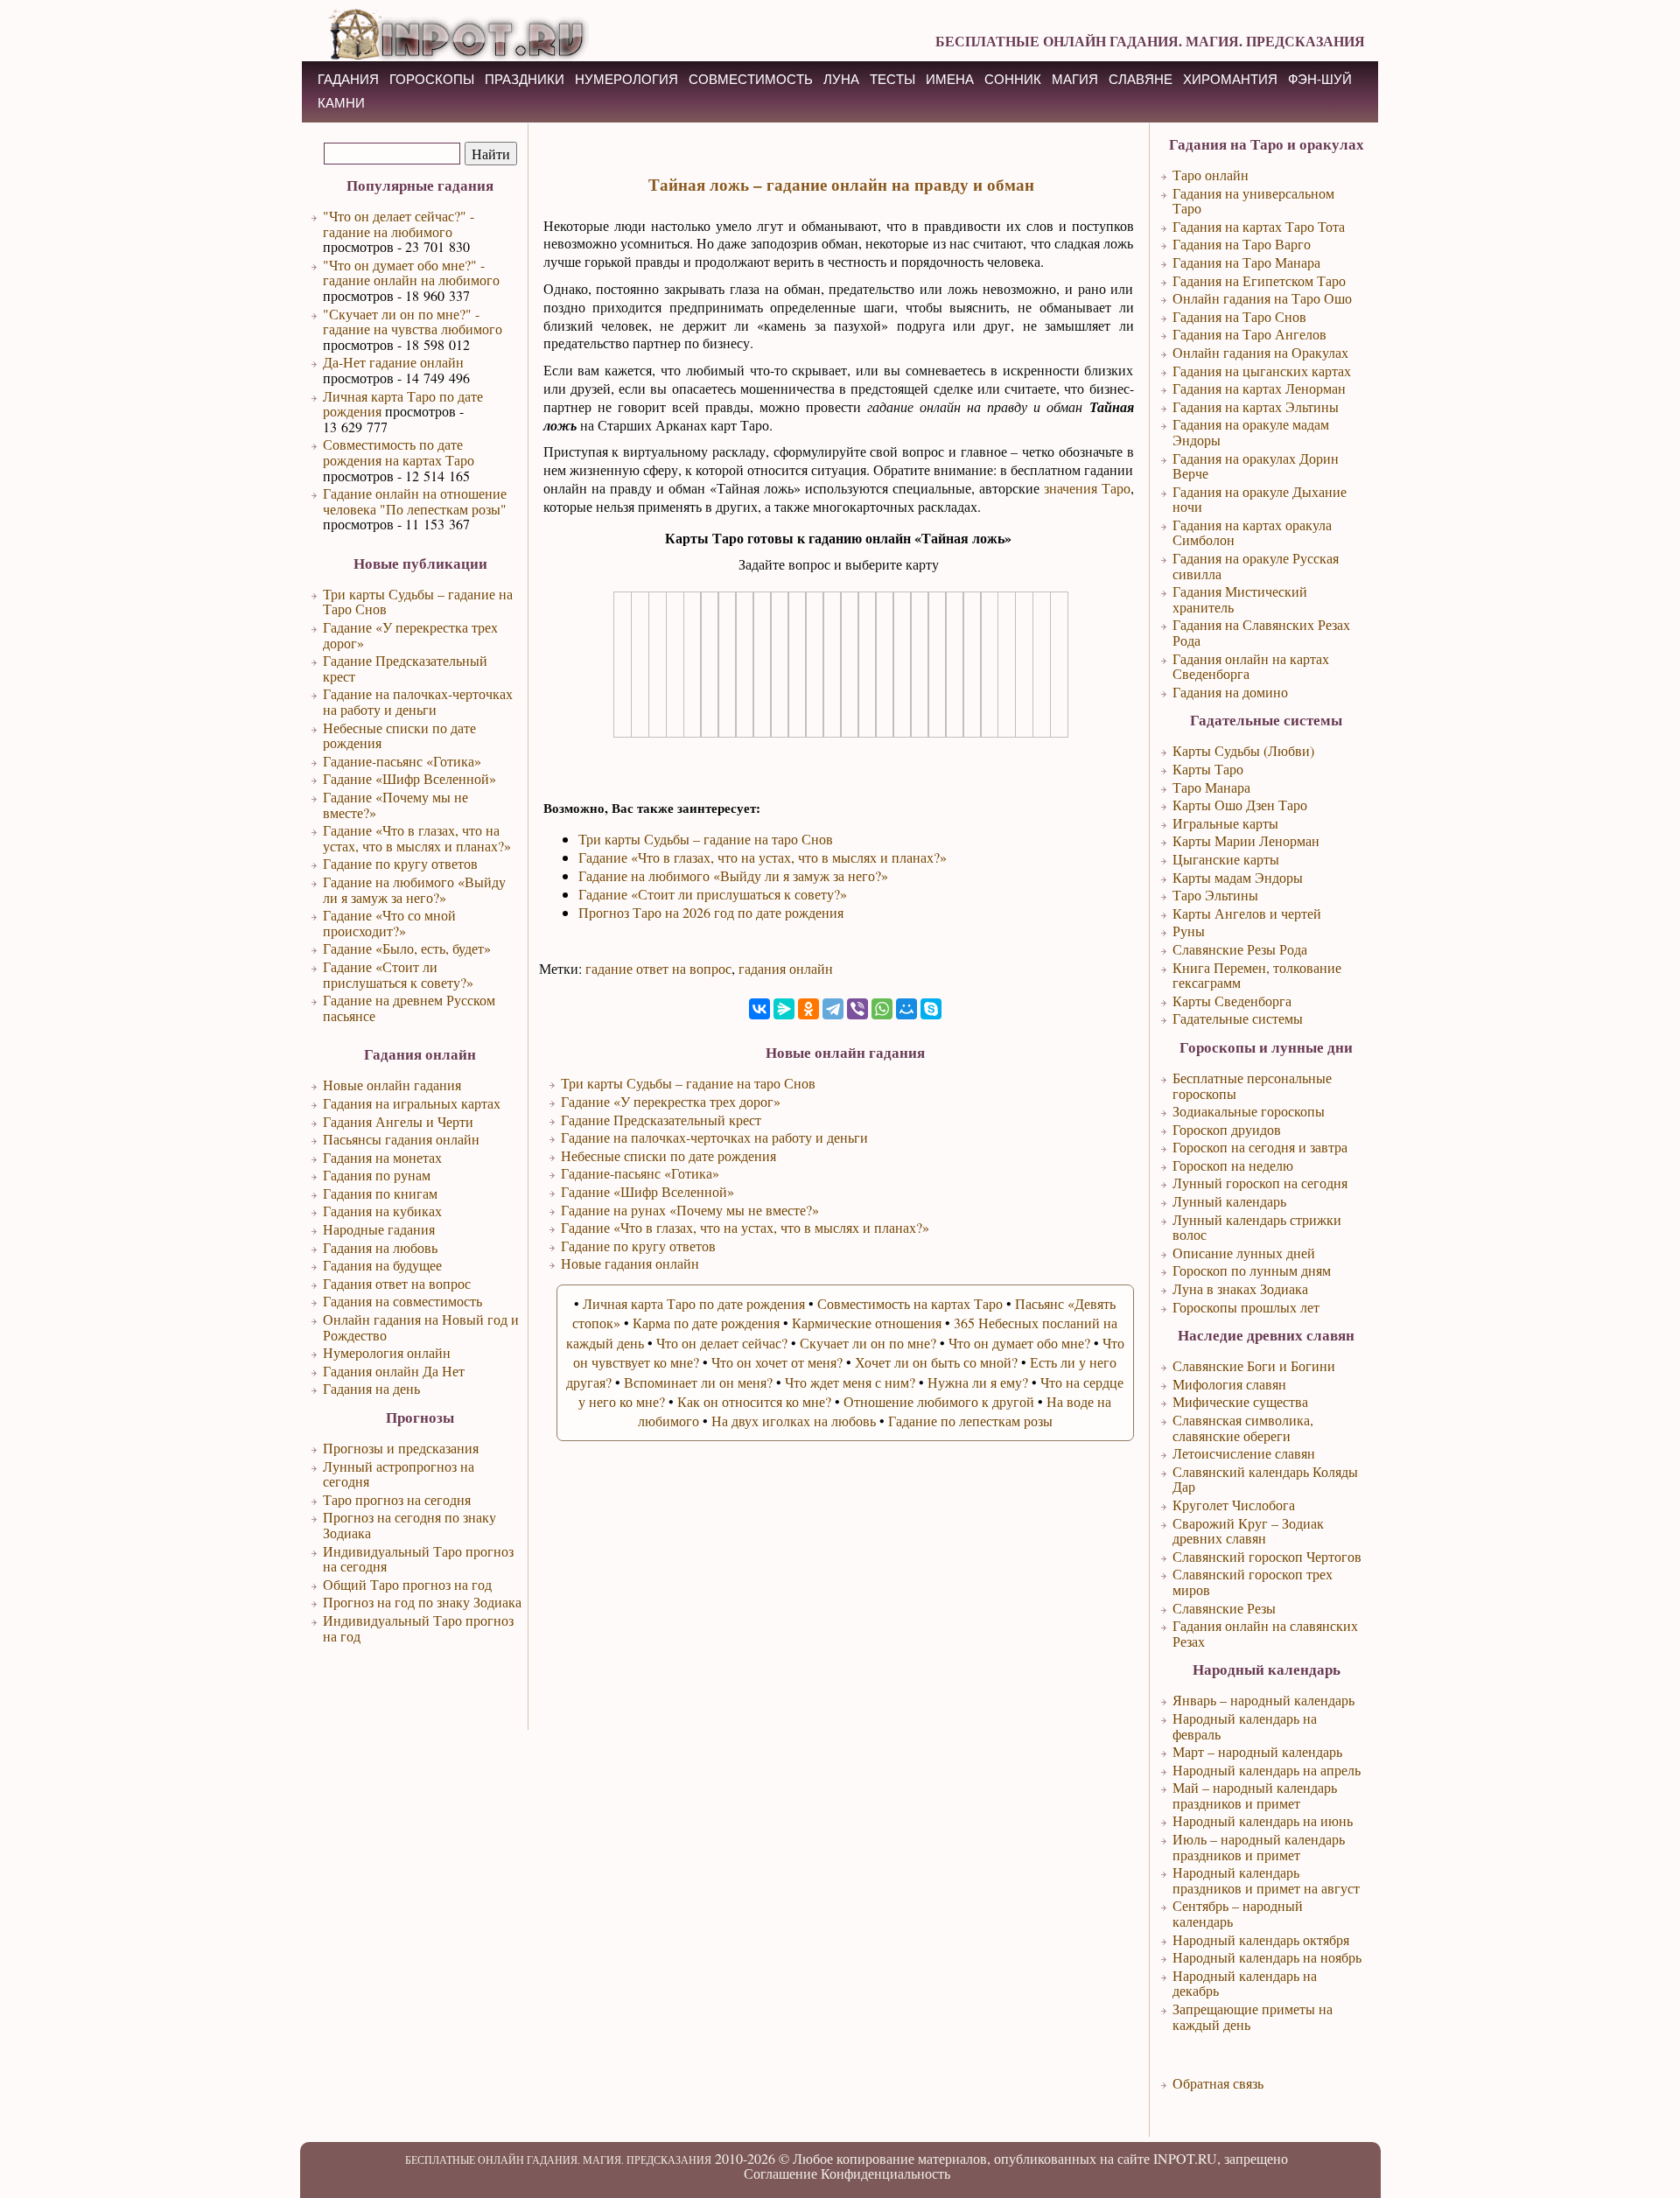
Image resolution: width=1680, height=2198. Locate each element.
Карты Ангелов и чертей (1247, 913)
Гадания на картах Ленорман (1259, 388)
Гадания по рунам (377, 1175)
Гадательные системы (1238, 1018)
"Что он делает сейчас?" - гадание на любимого (399, 224)
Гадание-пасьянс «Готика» (402, 761)
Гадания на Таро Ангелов (1249, 334)
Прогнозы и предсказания (401, 1448)
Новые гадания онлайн (630, 1263)
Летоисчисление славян (1244, 1453)
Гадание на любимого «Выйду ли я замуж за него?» (414, 889)
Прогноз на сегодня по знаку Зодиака (409, 1525)
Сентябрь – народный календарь (1238, 1913)
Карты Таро (1208, 769)
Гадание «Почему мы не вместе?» (395, 805)
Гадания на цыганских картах (1262, 371)
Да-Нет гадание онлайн (393, 362)
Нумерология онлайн (387, 1352)
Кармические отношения (867, 1323)
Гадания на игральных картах (412, 1103)
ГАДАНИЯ (348, 79)
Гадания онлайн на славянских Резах (1265, 1633)
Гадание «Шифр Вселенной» (409, 778)
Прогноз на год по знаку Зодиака (422, 1602)
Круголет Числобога (1234, 1505)
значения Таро (1087, 488)
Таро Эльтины (1215, 895)
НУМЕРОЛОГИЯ (626, 79)
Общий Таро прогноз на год (407, 1584)
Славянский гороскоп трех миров (1253, 1582)
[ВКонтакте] (759, 1009)
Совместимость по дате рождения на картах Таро (399, 452)
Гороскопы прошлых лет (1246, 1307)
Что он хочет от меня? (777, 1362)
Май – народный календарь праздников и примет (1255, 1795)
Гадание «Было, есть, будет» (407, 948)
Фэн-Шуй (1320, 79)
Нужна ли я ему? (978, 1382)
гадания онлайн (786, 968)
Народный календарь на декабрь (1245, 1983)
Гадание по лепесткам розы (970, 1421)
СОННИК (1013, 79)
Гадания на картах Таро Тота (1259, 226)
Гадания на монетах (382, 1157)
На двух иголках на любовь (794, 1421)
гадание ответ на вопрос (658, 968)
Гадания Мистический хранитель (1240, 599)
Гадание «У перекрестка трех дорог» (410, 635)
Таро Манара (1211, 787)
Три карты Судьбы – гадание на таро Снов (706, 839)
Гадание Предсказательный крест (405, 668)
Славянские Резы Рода (1240, 949)
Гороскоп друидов (1227, 1129)
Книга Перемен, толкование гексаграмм (1257, 975)
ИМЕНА (950, 79)
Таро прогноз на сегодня (397, 1499)
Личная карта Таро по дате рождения (403, 404)
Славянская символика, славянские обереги (1243, 1428)
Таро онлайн (1211, 175)
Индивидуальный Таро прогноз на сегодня (418, 1559)
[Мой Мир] (906, 1009)
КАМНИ (341, 103)
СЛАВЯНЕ (1141, 79)
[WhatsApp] (882, 1009)
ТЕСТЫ (892, 79)
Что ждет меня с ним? (850, 1382)
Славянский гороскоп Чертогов (1267, 1556)
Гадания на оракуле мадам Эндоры (1251, 432)
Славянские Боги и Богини (1254, 1365)
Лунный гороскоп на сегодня (1260, 1183)
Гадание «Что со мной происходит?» (389, 923)
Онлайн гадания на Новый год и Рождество (421, 1327)
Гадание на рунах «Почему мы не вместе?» (690, 1210)
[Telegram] (833, 1009)
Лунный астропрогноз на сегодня (399, 1474)
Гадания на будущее (382, 1265)
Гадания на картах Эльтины (1256, 406)
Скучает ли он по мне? (868, 1343)
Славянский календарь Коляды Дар (1265, 1479)
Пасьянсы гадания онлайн (401, 1139)
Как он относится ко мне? (754, 1401)
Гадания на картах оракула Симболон (1252, 532)
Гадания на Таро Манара (1246, 262)
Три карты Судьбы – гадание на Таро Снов (418, 602)
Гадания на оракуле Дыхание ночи (1260, 499)
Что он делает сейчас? (722, 1343)
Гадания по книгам (380, 1193)
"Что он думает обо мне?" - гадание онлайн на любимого (411, 273)
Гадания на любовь (380, 1247)
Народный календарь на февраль (1245, 1726)
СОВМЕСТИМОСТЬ (751, 79)
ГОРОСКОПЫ (432, 79)
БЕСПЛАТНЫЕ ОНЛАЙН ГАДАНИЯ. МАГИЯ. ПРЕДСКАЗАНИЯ (1150, 41)
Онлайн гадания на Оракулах (1260, 352)
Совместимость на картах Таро (910, 1303)
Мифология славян (1229, 1384)
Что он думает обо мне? (1019, 1343)
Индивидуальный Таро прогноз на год (418, 1628)
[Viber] (857, 1009)
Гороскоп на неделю (1233, 1165)
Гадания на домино (1230, 692)
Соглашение (780, 2173)
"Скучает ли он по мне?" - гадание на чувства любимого (413, 322)
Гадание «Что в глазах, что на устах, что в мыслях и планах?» (417, 838)
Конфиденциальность (885, 2173)
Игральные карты (1225, 823)
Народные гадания (379, 1229)
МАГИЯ (1075, 79)
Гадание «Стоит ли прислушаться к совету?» (398, 974)
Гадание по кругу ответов (400, 863)
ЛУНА (841, 79)
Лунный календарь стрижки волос (1257, 1227)
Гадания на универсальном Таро (1253, 201)
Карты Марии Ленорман (1246, 840)
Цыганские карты (1226, 859)
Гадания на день (371, 1388)
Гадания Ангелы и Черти (398, 1121)
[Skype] (931, 1009)
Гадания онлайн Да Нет (394, 1371)
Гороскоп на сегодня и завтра (1260, 1147)
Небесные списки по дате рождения (399, 735)
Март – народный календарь (1257, 1751)
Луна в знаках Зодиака (1240, 1288)
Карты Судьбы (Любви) (1243, 750)
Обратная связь (1218, 2083)
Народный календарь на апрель (1267, 1770)
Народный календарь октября (1261, 1939)
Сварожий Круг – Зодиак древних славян (1248, 1531)
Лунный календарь (1229, 1201)
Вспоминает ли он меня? (698, 1382)
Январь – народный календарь (1263, 1700)
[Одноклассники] (808, 1009)
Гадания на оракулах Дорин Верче (1256, 466)
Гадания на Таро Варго (1242, 244)
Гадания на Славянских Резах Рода (1261, 632)
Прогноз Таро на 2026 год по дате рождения (711, 912)
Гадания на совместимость (402, 1301)
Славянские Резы (1224, 1608)
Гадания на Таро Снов (1239, 316)
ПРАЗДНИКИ (525, 79)
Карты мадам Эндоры (1238, 877)
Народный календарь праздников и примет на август (1266, 1880)
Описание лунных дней (1244, 1253)
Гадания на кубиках (382, 1211)
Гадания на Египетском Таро (1259, 280)
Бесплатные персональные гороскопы (1252, 1085)
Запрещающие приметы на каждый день (1253, 2016)
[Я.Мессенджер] (784, 1009)
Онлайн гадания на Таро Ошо (1262, 298)
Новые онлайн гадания (392, 1085)
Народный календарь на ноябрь (1267, 1957)
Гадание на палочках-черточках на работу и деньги (418, 701)
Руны (1189, 931)
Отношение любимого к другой (939, 1401)
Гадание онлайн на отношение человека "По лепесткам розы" (415, 501)
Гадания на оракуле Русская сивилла (1256, 566)
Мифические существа (1240, 1401)
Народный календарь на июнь (1263, 1820)
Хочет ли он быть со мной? (936, 1362)
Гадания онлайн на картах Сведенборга (1251, 666)
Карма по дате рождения (706, 1323)
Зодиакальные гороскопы (1249, 1111)
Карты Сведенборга (1232, 1001)
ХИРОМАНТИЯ (1230, 79)
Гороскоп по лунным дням (1252, 1270)
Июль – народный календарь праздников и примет (1259, 1847)
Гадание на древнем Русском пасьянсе (409, 1008)
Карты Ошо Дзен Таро (1240, 805)
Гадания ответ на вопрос (397, 1283)
